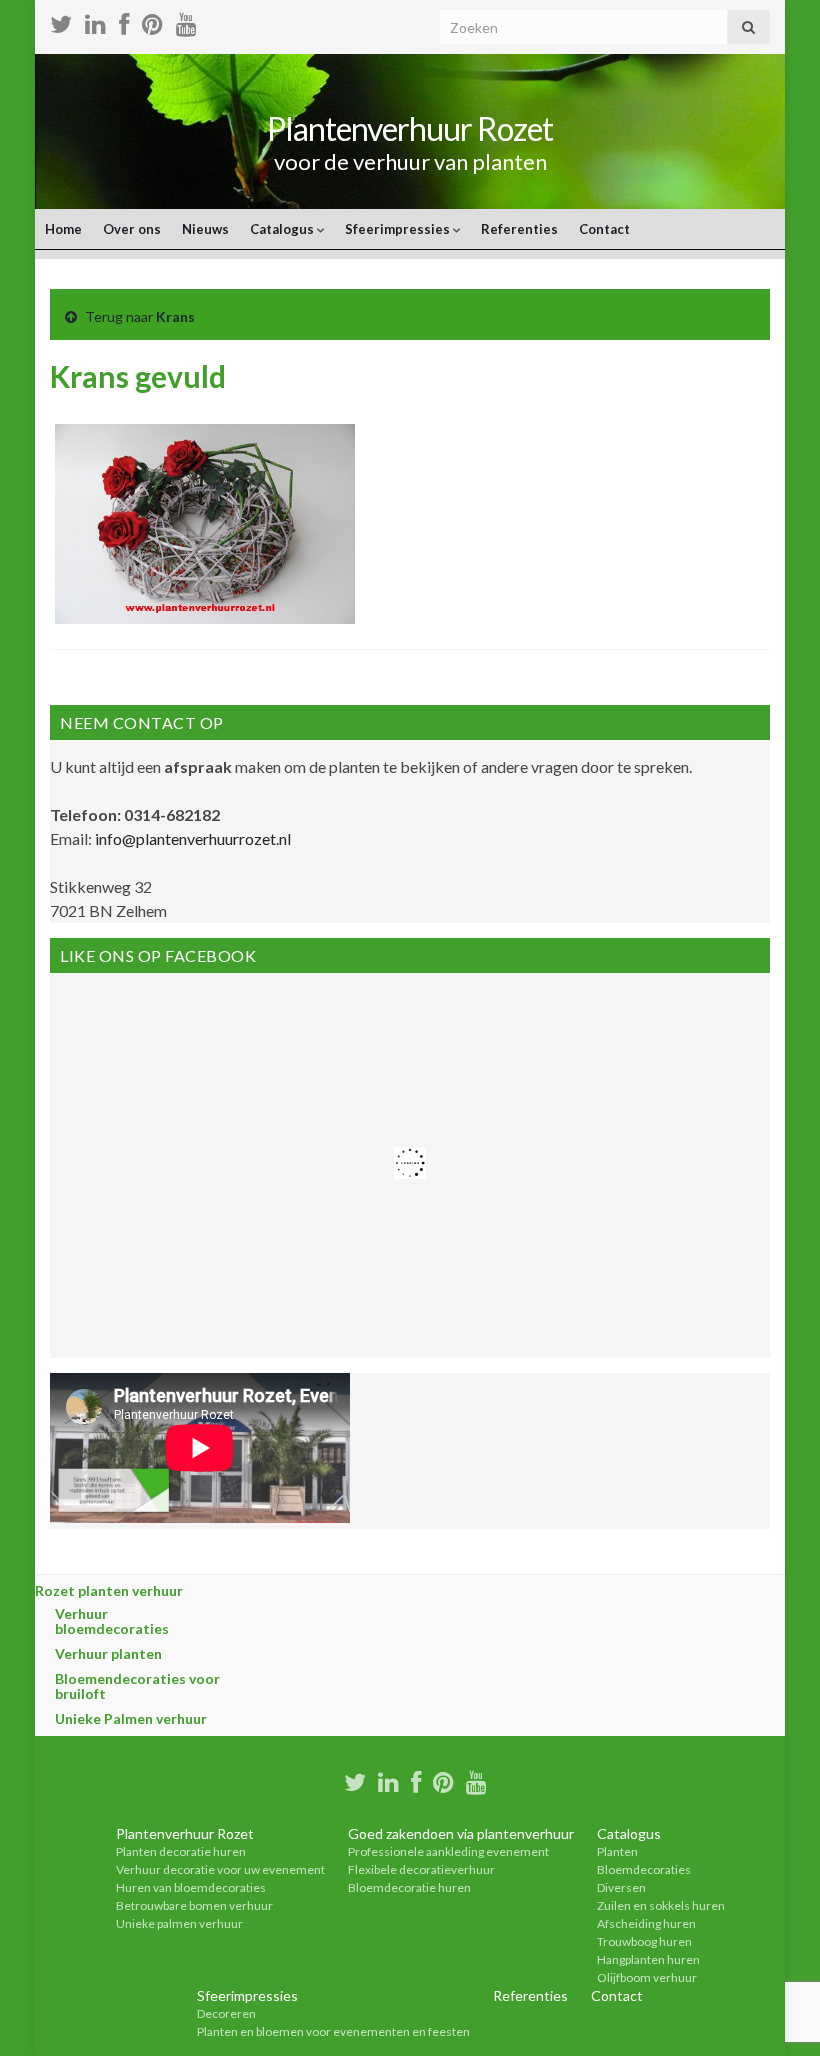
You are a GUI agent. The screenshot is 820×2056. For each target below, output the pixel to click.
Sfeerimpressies (399, 229)
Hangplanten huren (648, 1959)
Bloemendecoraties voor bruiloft (137, 1686)
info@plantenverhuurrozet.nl (193, 838)
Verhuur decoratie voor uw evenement (220, 1869)
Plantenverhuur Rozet (410, 128)
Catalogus (283, 229)
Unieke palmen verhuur (179, 1923)
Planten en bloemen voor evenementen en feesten (333, 2031)
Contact (604, 229)
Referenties (519, 229)
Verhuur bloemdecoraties (112, 1621)
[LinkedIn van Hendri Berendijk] (95, 21)
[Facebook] (124, 21)
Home (63, 229)
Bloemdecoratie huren (409, 1887)
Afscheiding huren (646, 1923)
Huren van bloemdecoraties (191, 1887)
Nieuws (205, 229)
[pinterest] (152, 21)
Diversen (621, 1887)
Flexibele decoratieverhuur (421, 1869)
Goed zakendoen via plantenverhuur (461, 1833)
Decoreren (226, 2013)
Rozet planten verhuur (109, 1590)
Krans (175, 316)
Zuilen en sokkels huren (661, 1905)
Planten (617, 1851)
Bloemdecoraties (644, 1869)
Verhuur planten (108, 1653)
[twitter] (61, 21)
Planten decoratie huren (181, 1851)
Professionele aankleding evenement (448, 1851)
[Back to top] (775, 2011)
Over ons (132, 229)
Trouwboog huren (644, 1941)
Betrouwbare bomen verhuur (194, 1905)
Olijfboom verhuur (647, 1977)
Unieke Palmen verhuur (131, 1718)
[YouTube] (186, 21)
